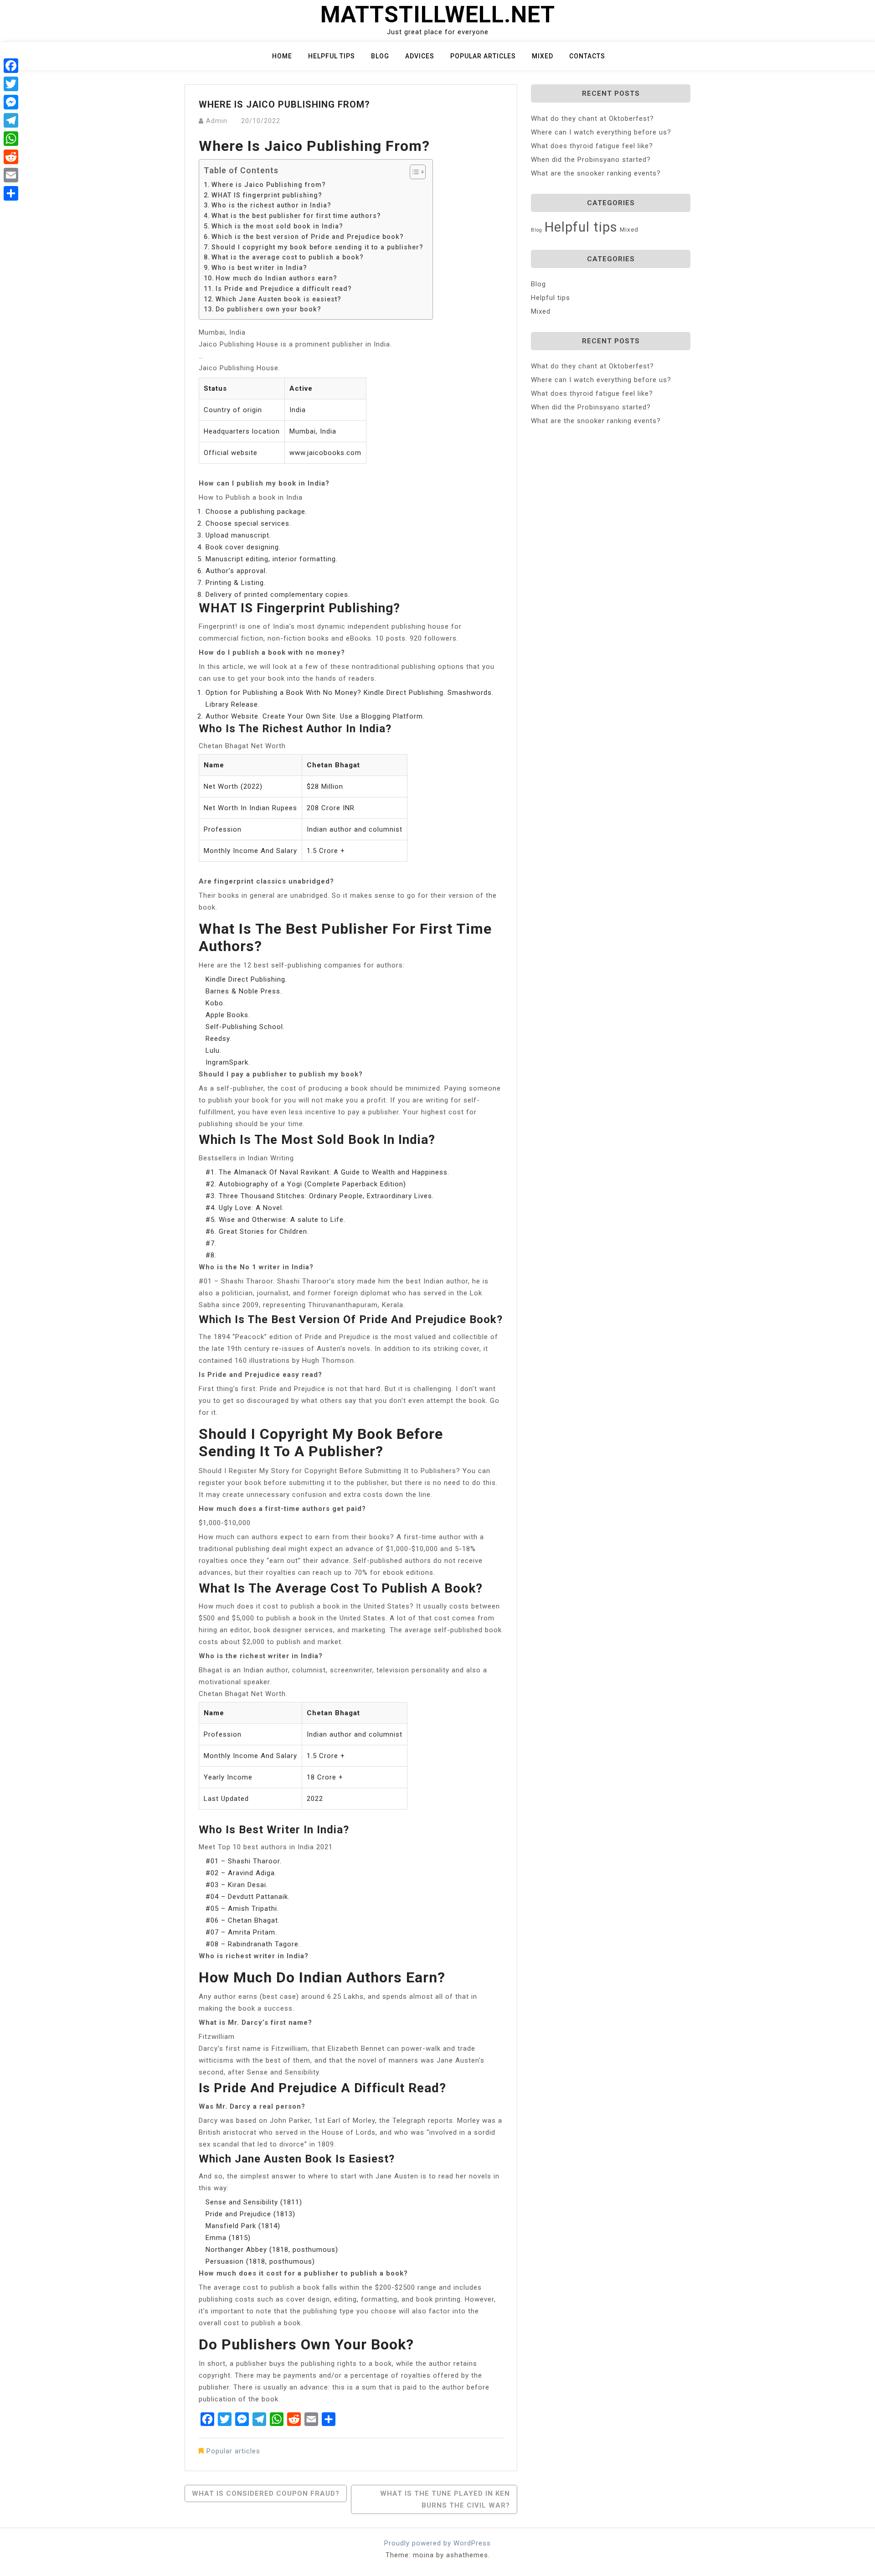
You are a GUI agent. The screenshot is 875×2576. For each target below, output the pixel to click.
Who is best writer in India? (259, 268)
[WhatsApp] (11, 139)
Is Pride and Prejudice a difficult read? (284, 289)
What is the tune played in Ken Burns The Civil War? (445, 2499)
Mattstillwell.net (438, 15)
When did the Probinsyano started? (591, 160)
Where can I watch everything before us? (601, 132)
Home (282, 56)
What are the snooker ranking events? (596, 173)
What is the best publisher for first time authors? (296, 216)
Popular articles (483, 56)
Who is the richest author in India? (271, 205)
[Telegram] (11, 120)
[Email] (11, 175)
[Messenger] (11, 102)
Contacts (587, 56)
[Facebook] (11, 66)
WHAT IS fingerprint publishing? (267, 195)
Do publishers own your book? (268, 309)
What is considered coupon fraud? (266, 2493)
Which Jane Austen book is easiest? (278, 299)
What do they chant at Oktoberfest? (592, 119)
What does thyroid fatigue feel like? (592, 146)
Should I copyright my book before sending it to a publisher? (317, 247)
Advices (420, 56)
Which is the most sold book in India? (277, 226)
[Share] (11, 193)
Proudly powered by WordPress (437, 2543)
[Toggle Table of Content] (413, 172)
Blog (380, 56)
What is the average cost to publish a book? (288, 257)
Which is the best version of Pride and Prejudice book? (308, 237)
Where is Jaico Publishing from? (269, 185)
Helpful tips (332, 56)
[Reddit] (11, 157)
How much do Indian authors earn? (276, 278)
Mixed (543, 56)
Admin (217, 121)
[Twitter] (11, 84)
